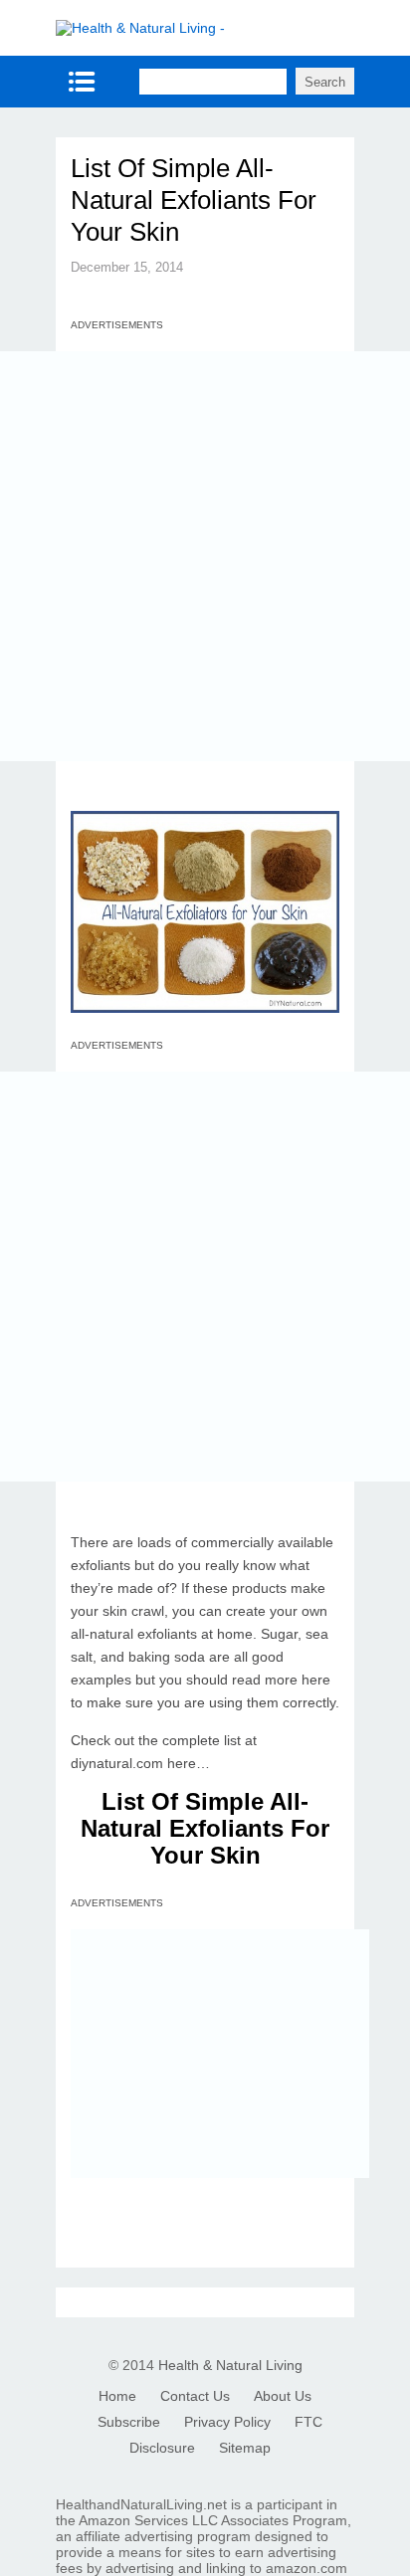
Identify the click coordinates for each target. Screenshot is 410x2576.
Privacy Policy (227, 2422)
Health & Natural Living (230, 2365)
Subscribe (129, 2422)
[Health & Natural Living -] (140, 28)
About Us (283, 2396)
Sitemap (245, 2448)
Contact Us (195, 2396)
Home (117, 2396)
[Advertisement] (205, 556)
